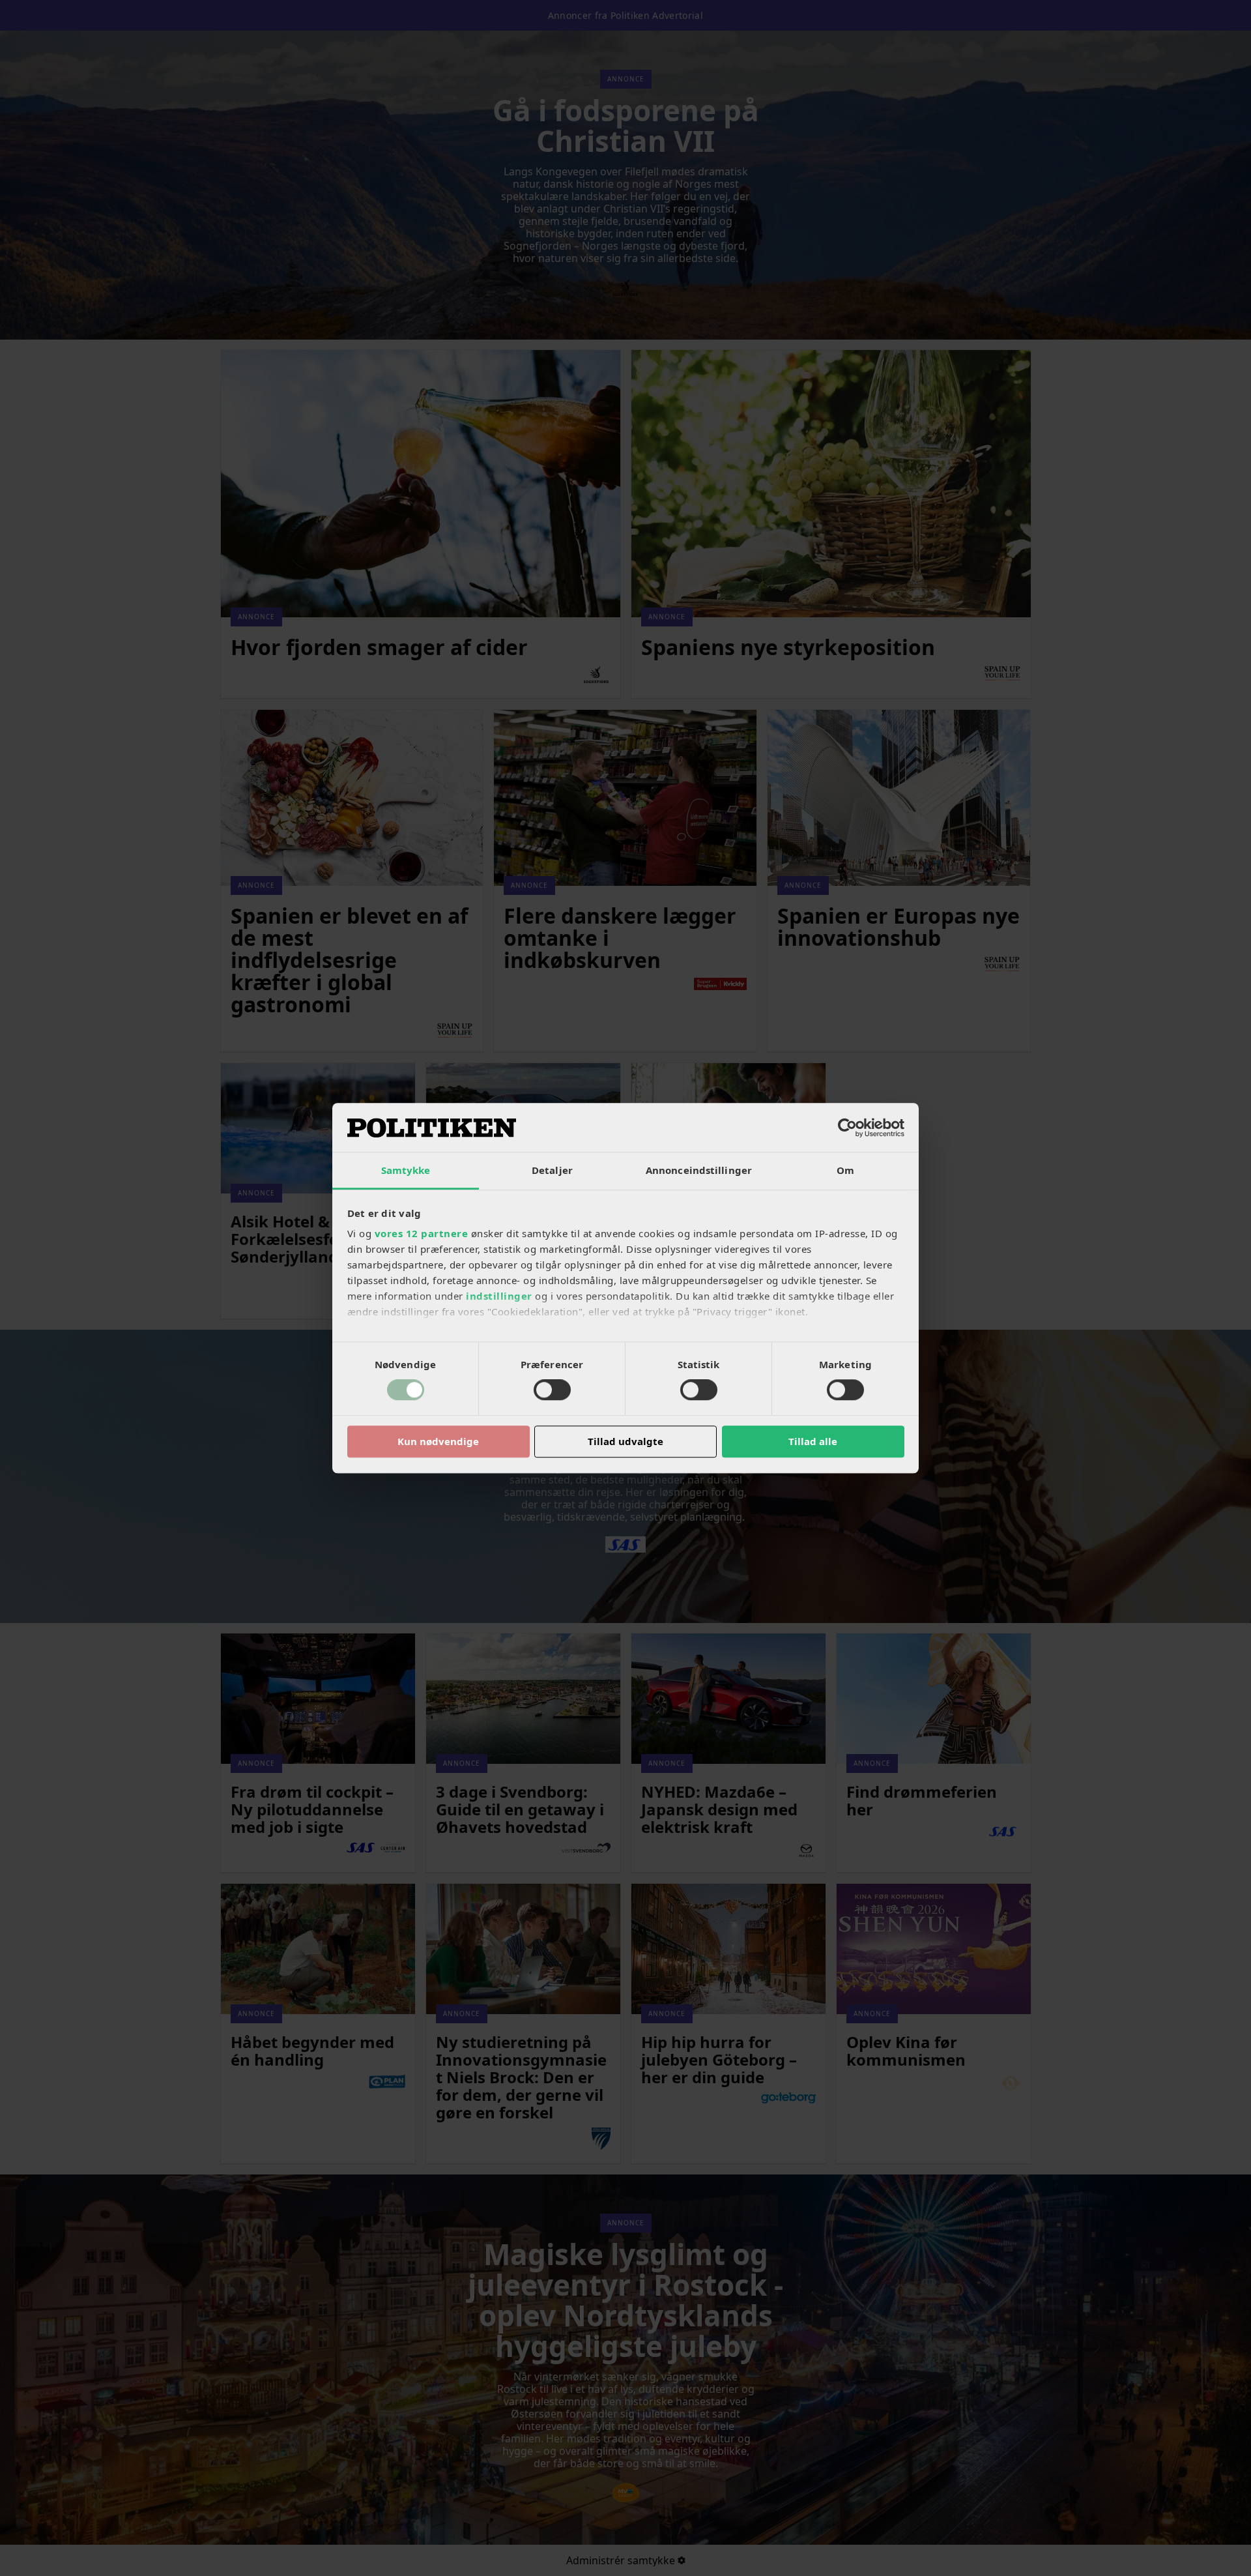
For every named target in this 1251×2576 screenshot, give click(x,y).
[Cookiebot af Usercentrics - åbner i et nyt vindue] (847, 1128)
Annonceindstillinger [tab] (699, 1170)
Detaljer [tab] (552, 1170)
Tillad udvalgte (625, 1441)
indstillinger (499, 1296)
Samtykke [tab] (406, 1170)
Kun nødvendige (438, 1441)
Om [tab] (845, 1170)
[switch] (552, 1390)
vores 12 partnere (422, 1233)
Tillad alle (813, 1441)
